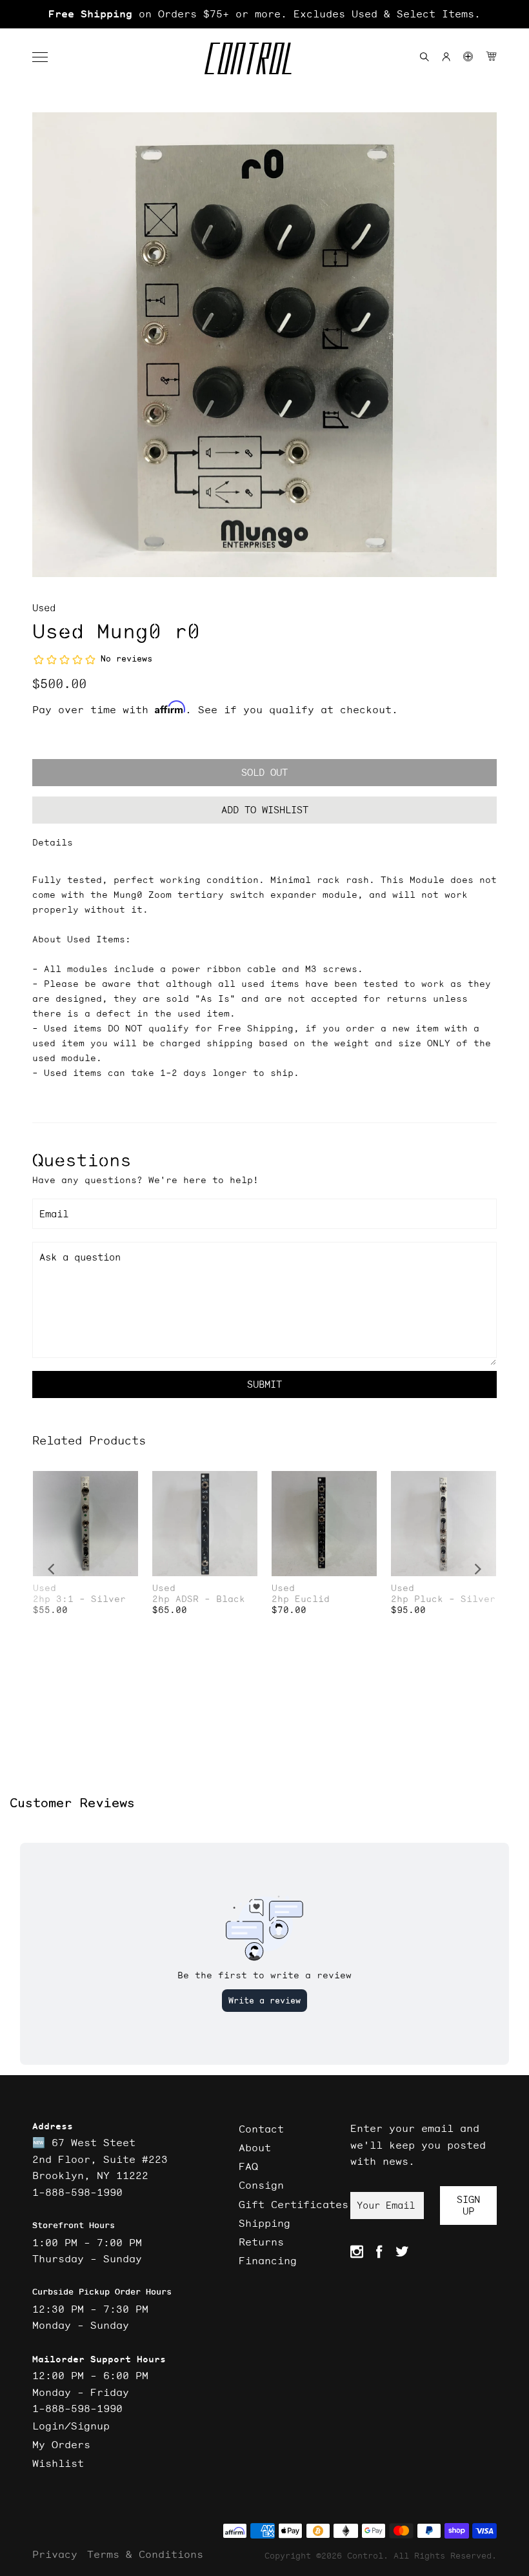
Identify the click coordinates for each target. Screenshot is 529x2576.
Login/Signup (71, 2426)
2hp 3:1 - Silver (79, 1599)
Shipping (264, 2223)
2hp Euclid (301, 1599)
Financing (268, 2260)
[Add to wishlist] (128, 1482)
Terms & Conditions (145, 2554)
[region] (264, 14)
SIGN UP (468, 2205)
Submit (264, 1384)
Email (54, 1214)
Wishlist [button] (58, 2463)
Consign (261, 2185)
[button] (46, 57)
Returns (261, 2242)
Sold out (264, 772)
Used (44, 608)
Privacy (55, 2554)
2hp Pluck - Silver (443, 1599)
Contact (261, 2129)
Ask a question (80, 1257)
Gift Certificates (294, 2204)
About (255, 2147)
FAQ (248, 2166)
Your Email (386, 2205)
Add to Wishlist (265, 810)
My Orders (61, 2444)
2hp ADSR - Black (199, 1599)
